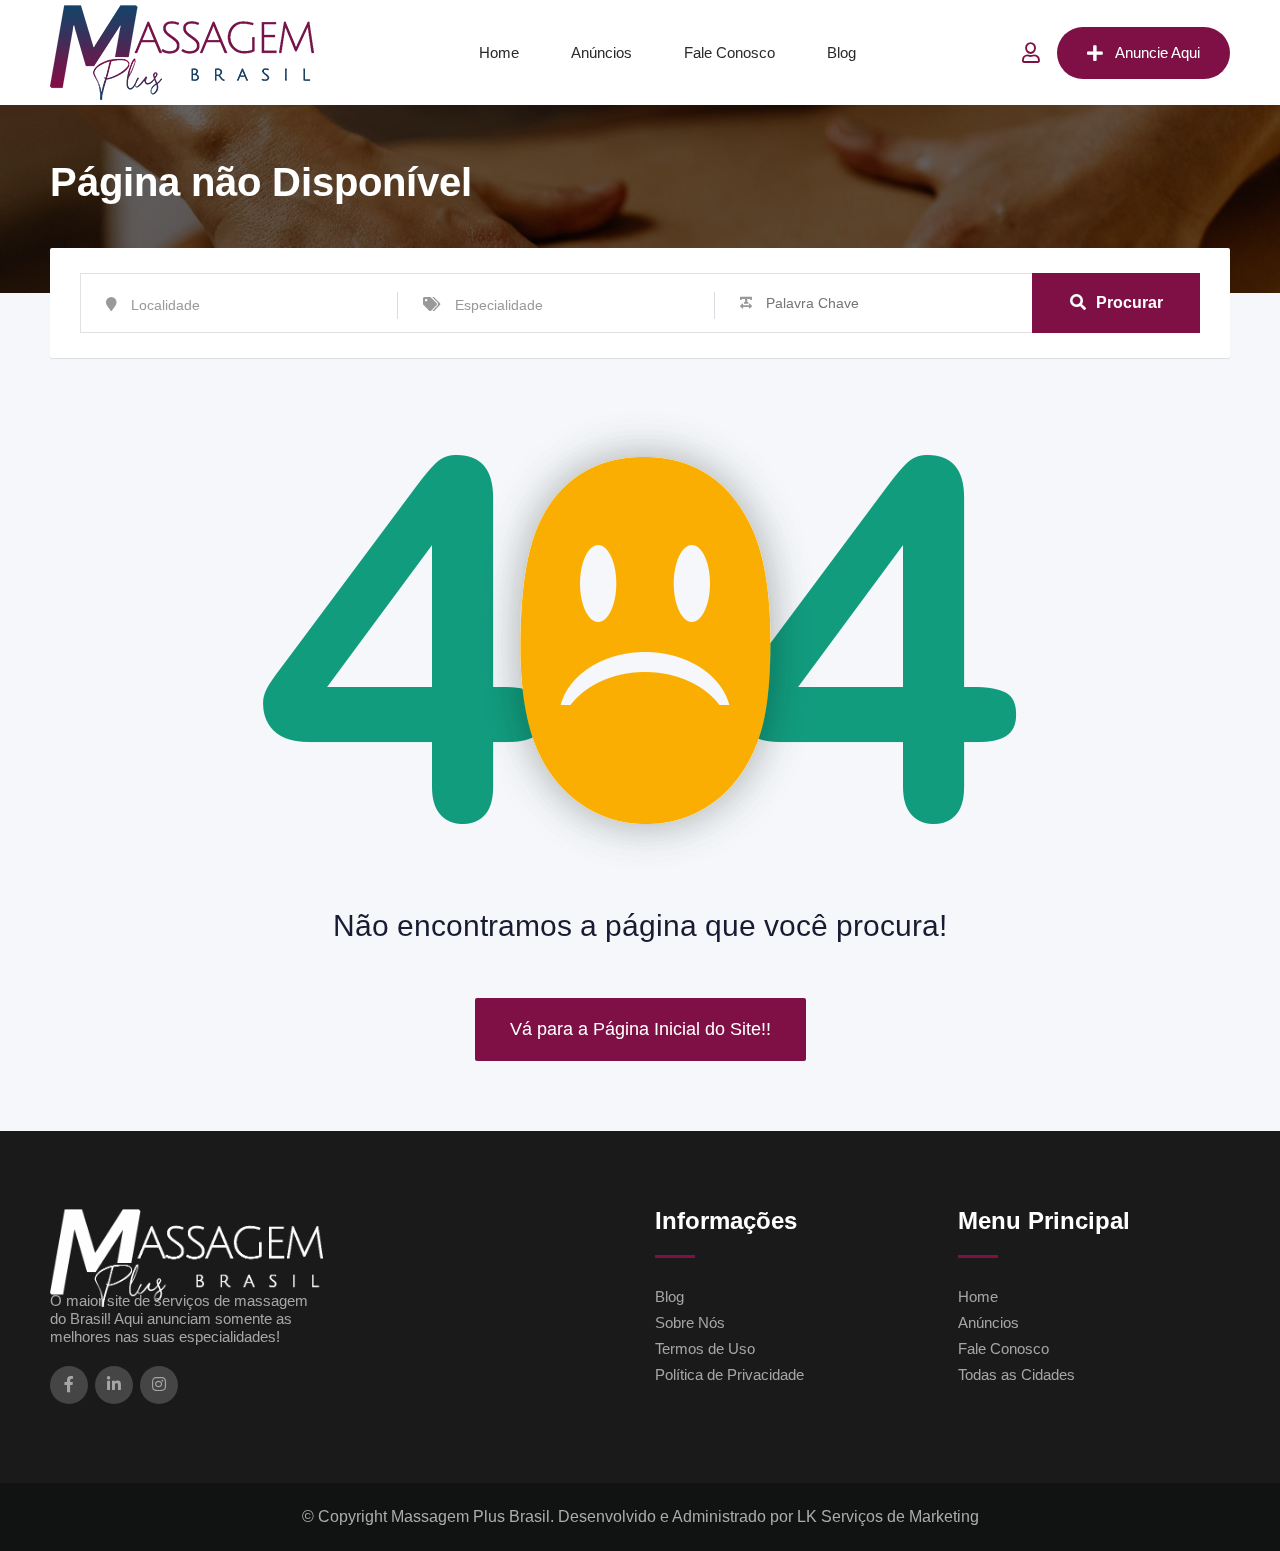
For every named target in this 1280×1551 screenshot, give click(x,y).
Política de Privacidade (729, 1374)
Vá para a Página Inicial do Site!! (640, 1029)
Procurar (1129, 302)
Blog (841, 52)
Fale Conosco (729, 52)
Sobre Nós (690, 1322)
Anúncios (601, 52)
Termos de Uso (705, 1348)
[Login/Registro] (1031, 53)
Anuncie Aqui (1157, 52)
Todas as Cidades (1016, 1374)
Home (499, 52)
